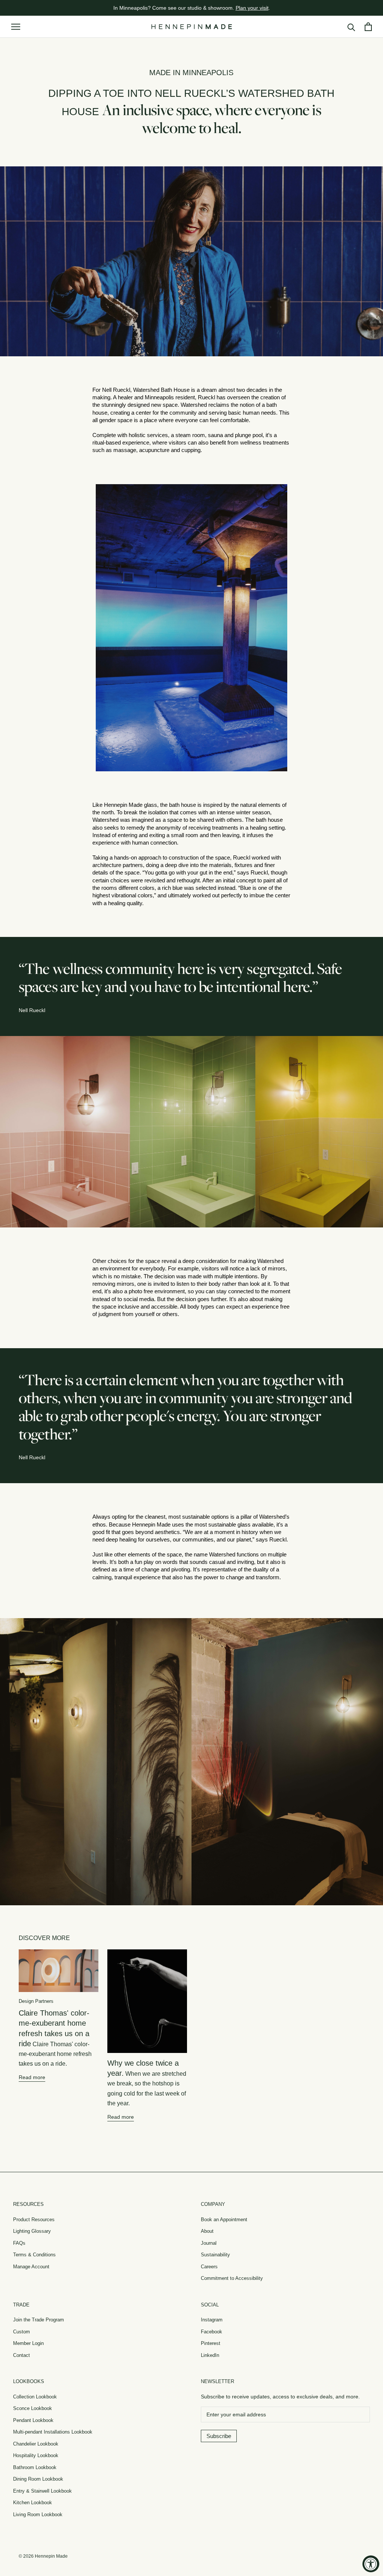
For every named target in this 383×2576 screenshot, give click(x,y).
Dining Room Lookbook (38, 2479)
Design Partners (36, 2001)
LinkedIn (210, 2355)
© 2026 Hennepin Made (43, 2556)
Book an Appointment (224, 2220)
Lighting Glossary (32, 2231)
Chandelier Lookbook (36, 2444)
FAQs (19, 2243)
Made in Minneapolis (191, 73)
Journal (209, 2243)
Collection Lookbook (35, 2397)
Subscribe (219, 2436)
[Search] (351, 27)
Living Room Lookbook (38, 2514)
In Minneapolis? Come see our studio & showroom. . (192, 8)
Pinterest (211, 2343)
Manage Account (31, 2267)
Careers (209, 2267)
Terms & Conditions (34, 2255)
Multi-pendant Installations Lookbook (53, 2432)
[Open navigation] (16, 27)
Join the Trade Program (39, 2320)
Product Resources (34, 2220)
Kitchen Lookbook (33, 2503)
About (207, 2231)
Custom (22, 2332)
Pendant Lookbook (33, 2420)
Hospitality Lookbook (36, 2455)
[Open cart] (368, 27)
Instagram (212, 2320)
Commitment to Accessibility (232, 2278)
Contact (22, 2355)
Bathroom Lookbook (35, 2467)
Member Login (28, 2343)
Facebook (212, 2332)
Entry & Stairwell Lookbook (42, 2491)
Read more (32, 2077)
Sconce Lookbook (33, 2408)
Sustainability (215, 2255)
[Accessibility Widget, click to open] (371, 2564)
